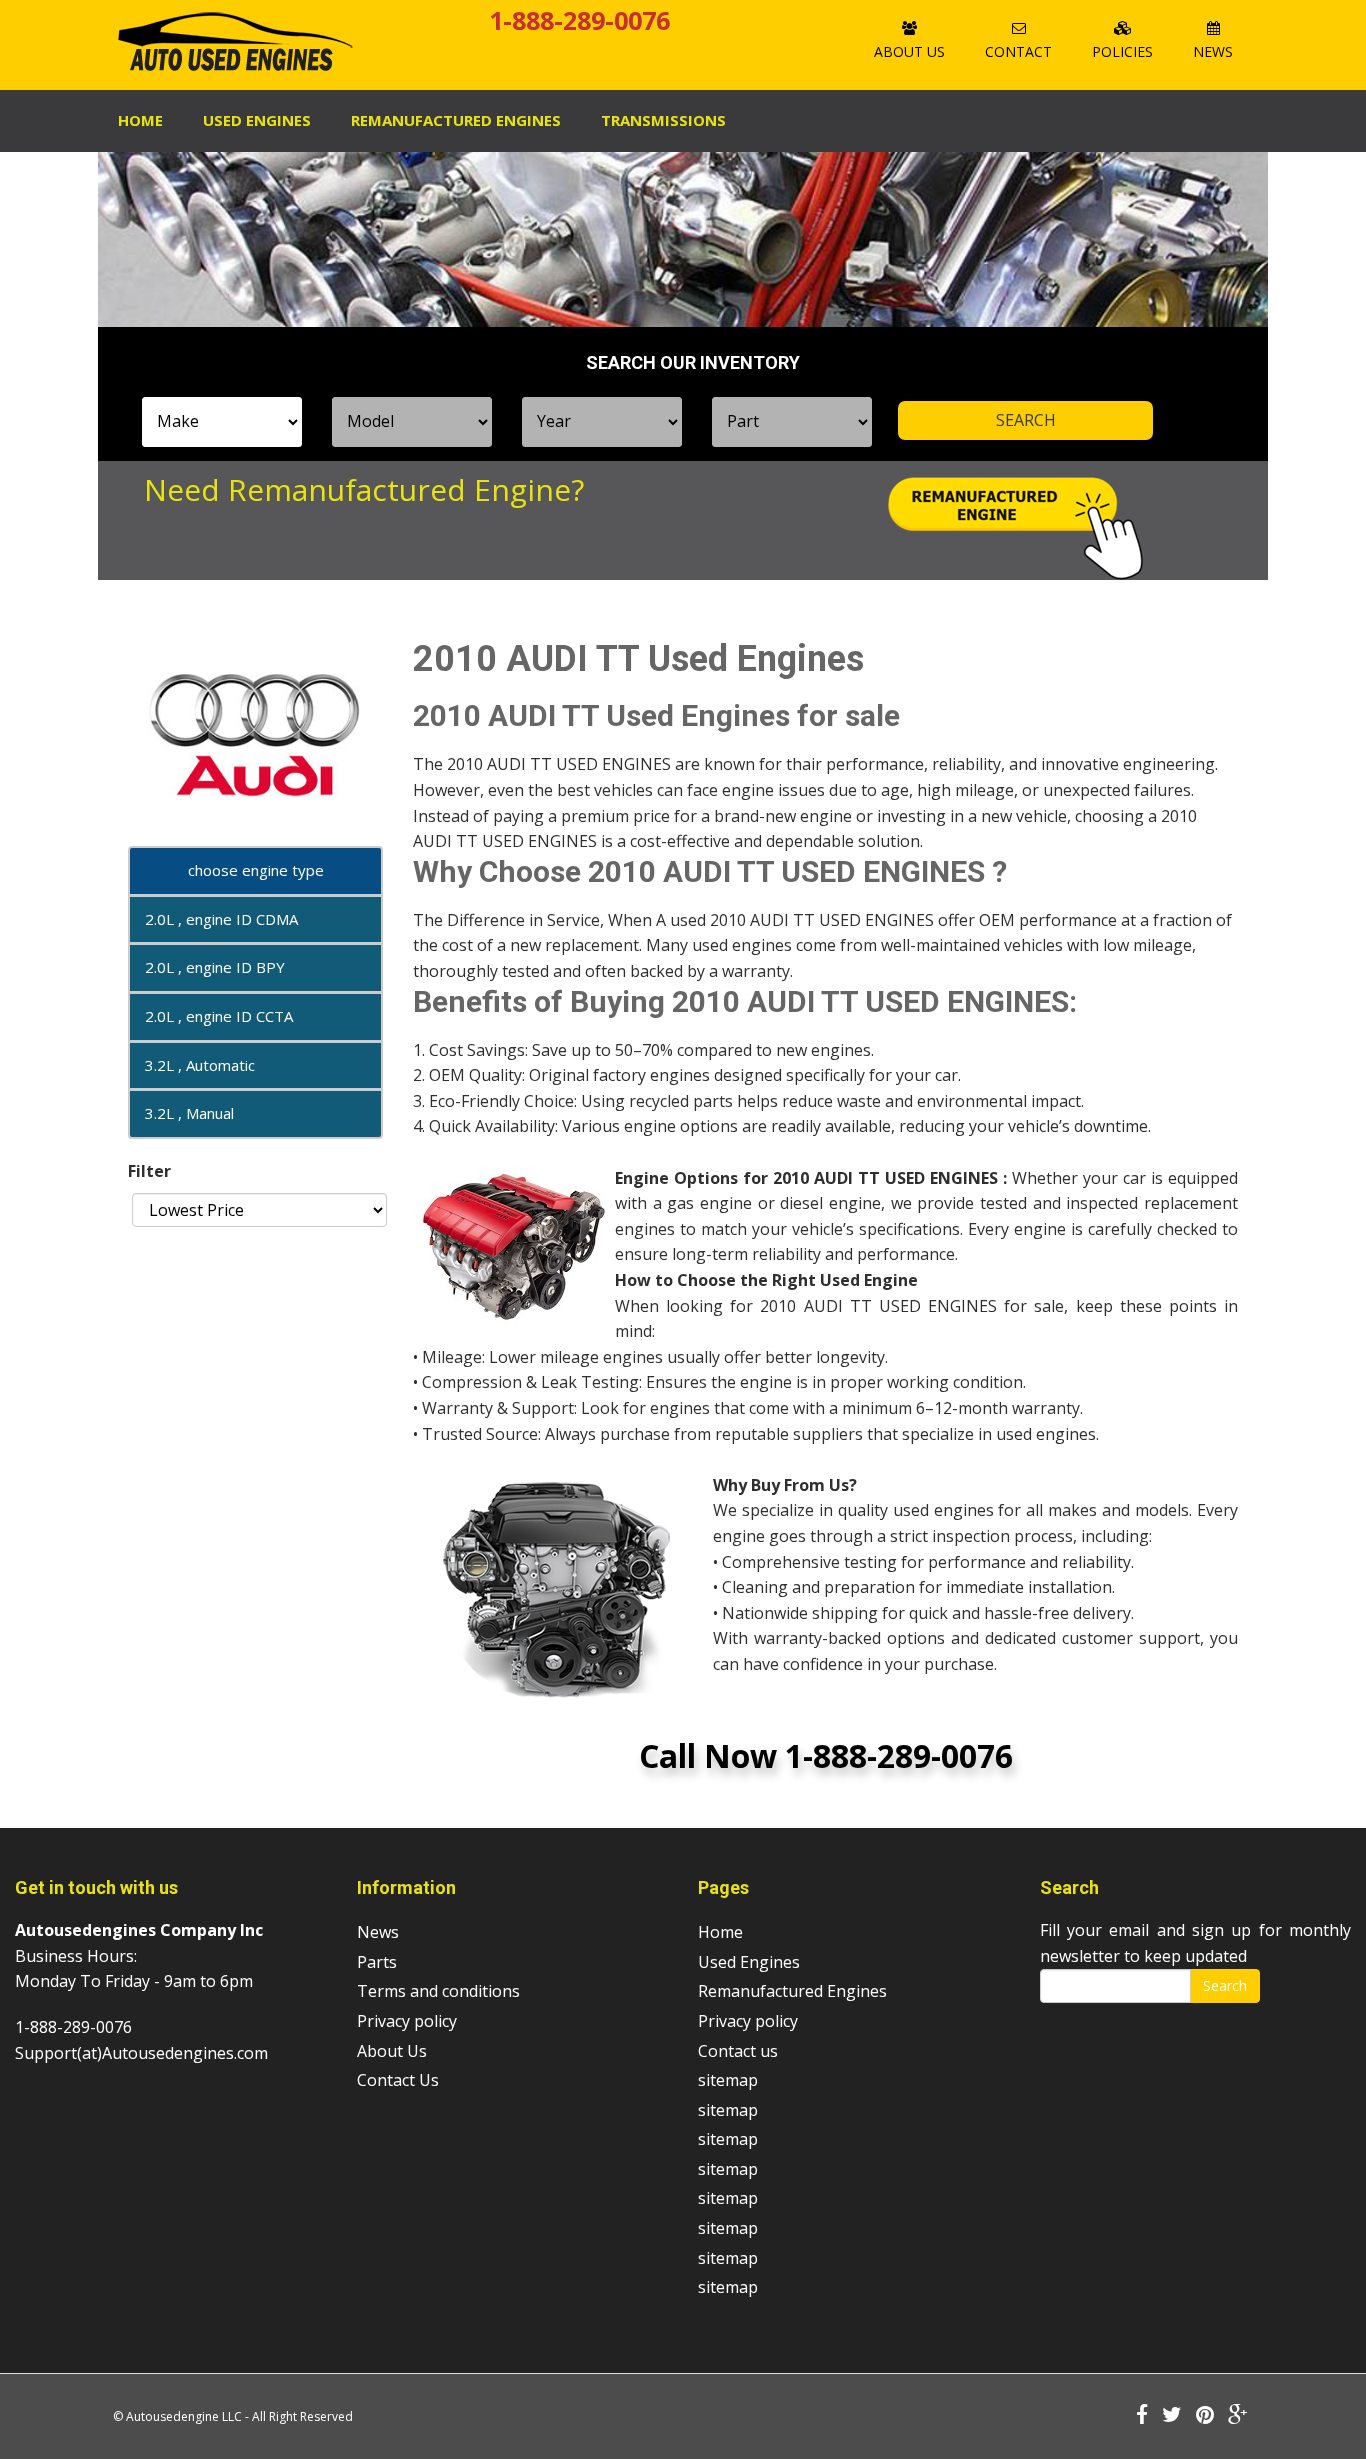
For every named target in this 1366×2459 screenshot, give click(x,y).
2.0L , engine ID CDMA (221, 919)
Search (1225, 1985)
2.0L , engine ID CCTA (219, 1016)
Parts (377, 1962)
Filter (149, 1171)
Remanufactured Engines (792, 1991)
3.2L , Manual (189, 1113)
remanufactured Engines (456, 120)
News (1213, 51)
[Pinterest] (1205, 2416)
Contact (1018, 51)
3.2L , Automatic (200, 1065)
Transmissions (663, 120)
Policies (1122, 51)
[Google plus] (1238, 2416)
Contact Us (398, 2080)
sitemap (728, 2080)
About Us (909, 51)
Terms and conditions (438, 1991)
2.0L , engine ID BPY (215, 967)
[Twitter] (1172, 2416)
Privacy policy (407, 2021)
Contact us (738, 2051)
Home (140, 120)
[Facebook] (1142, 2416)
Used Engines (257, 120)
